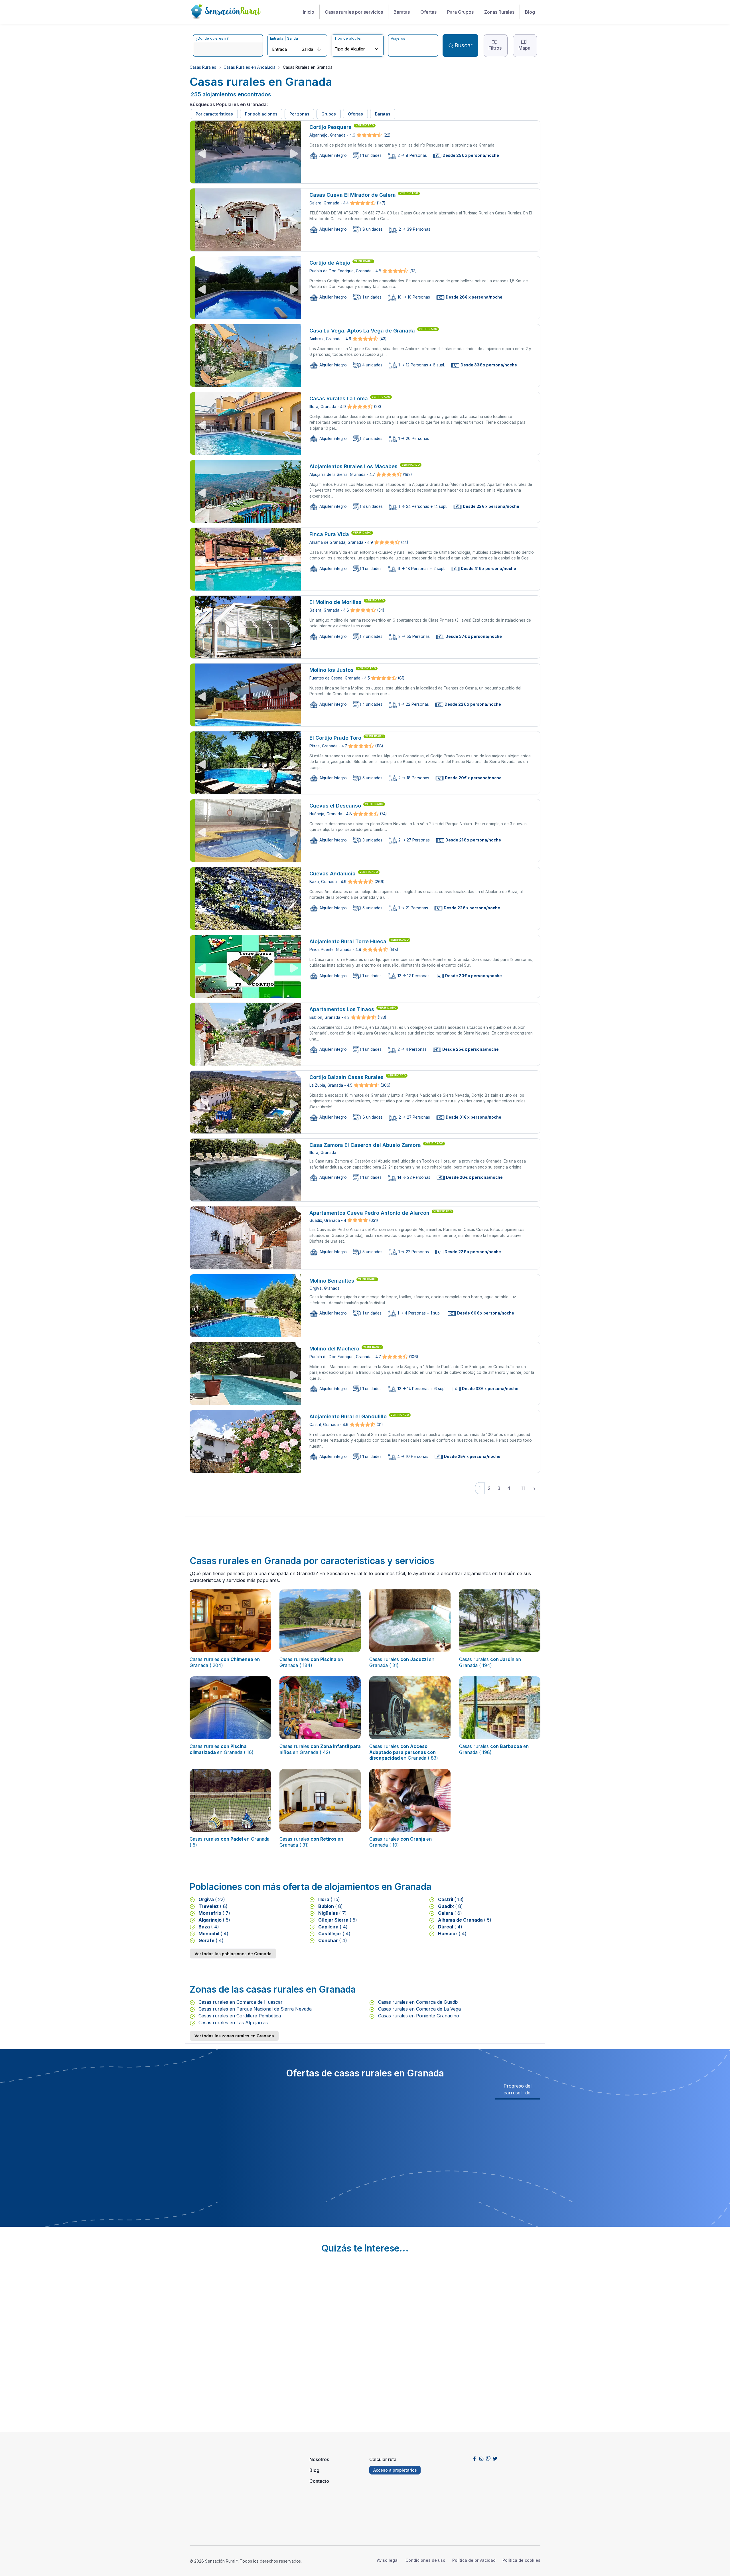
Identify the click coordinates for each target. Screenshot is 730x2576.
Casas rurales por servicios (354, 12)
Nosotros (319, 2459)
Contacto (319, 2481)
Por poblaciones (261, 114)
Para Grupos (460, 12)
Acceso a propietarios (395, 2470)
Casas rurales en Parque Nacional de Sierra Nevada (254, 2009)
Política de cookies (521, 2560)
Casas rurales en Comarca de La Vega (419, 2009)
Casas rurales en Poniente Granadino (418, 2016)
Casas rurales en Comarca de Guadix (418, 2002)
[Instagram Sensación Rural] (481, 2458)
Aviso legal (388, 2560)
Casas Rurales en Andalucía (250, 67)
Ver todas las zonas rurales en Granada (234, 2036)
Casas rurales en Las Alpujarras (232, 2023)
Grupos (329, 114)
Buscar (464, 45)
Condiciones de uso (425, 2560)
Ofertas (428, 12)
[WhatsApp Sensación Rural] (488, 2458)
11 (523, 1488)
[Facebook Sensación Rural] (474, 2458)
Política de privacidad (474, 2560)
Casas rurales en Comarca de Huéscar (240, 2002)
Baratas (402, 12)
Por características (214, 114)
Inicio (309, 12)
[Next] (534, 1488)
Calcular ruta (383, 2459)
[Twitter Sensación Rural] (495, 2458)
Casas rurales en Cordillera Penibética (239, 2016)
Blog (530, 12)
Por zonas (299, 114)
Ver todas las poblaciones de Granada (233, 1954)
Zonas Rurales (499, 12)
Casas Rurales (203, 67)
